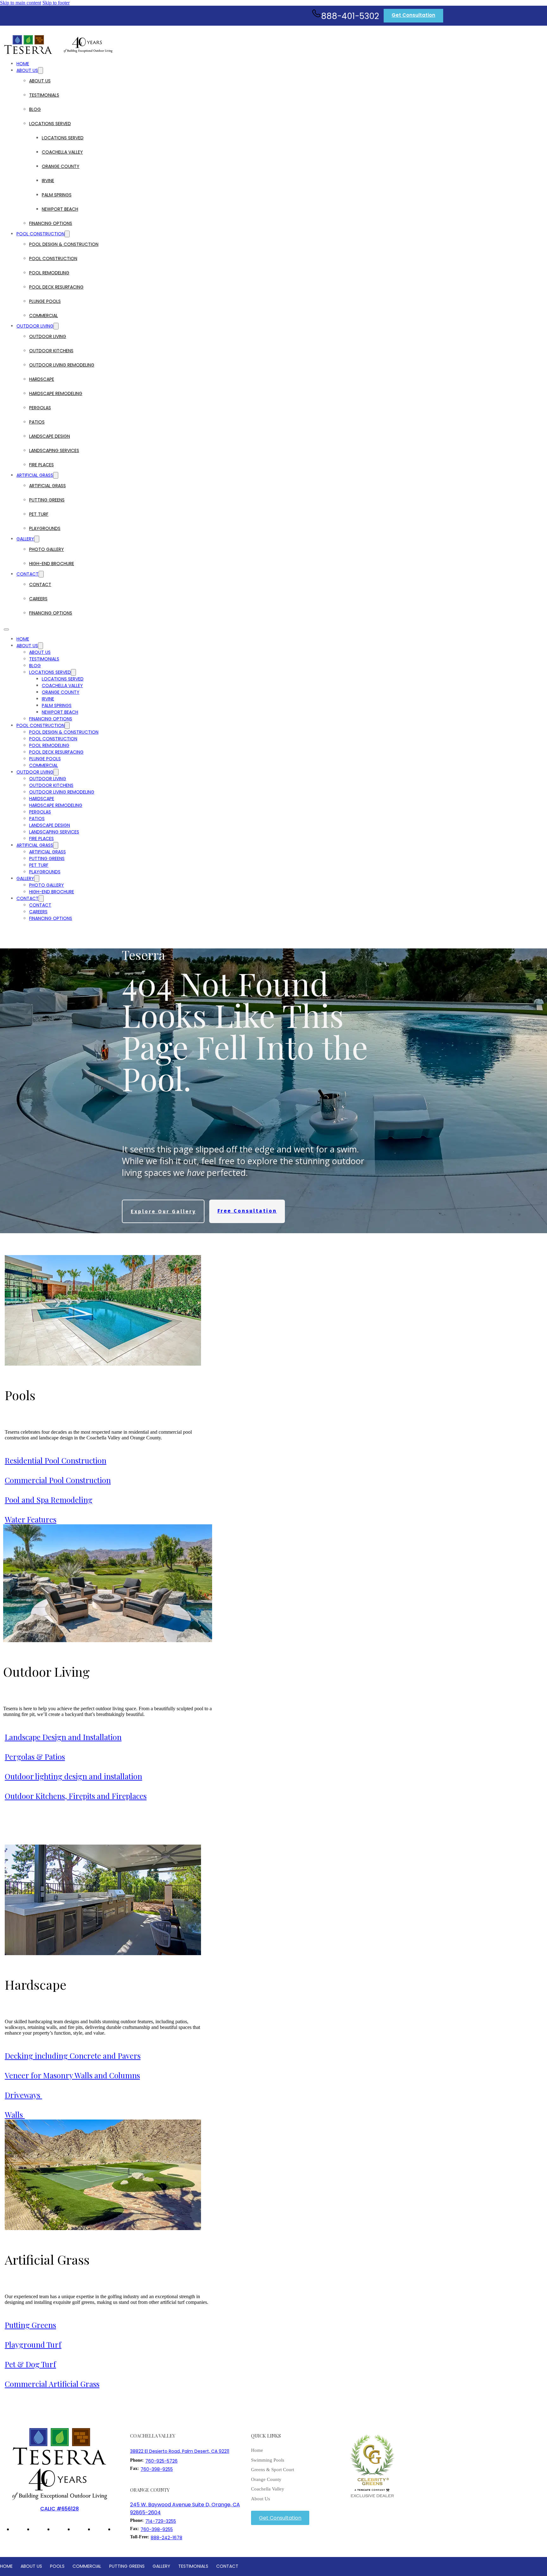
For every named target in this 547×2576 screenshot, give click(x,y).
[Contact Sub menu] (41, 574)
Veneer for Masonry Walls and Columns (72, 2075)
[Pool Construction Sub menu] (67, 234)
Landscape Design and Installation (63, 1737)
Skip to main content (21, 3)
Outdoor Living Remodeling (62, 365)
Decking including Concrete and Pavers (73, 2056)
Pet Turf (39, 514)
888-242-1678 (167, 2538)
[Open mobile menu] (6, 629)
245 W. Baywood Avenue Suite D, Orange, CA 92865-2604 (185, 2509)
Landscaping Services (54, 450)
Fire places (41, 465)
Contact (28, 574)
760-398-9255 (157, 2469)
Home (23, 64)
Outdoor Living (35, 326)
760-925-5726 (161, 2461)
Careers (38, 599)
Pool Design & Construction (64, 244)
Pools (20, 1395)
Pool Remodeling (49, 273)
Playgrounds (45, 528)
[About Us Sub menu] (41, 70)
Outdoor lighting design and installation (73, 1776)
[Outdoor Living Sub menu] (56, 326)
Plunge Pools (45, 301)
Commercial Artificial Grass (52, 2384)
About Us (27, 70)
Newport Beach (60, 209)
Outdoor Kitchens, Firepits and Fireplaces (76, 1796)
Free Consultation (247, 1211)
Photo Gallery (47, 549)
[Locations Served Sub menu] (355, 124)
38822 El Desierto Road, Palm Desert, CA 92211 (180, 2451)
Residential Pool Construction (56, 1460)
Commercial (44, 316)
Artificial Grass (35, 475)
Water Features (31, 1519)
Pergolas (40, 408)
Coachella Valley (62, 152)
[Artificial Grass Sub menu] (56, 475)
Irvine (48, 181)
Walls (15, 2114)
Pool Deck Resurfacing (56, 287)
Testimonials (44, 95)
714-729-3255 (161, 2521)
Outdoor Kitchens (51, 351)
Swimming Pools (268, 2460)
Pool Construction (41, 234)
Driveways (23, 2095)
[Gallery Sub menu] (37, 539)
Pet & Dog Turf (30, 2364)
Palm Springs (57, 195)
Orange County (61, 166)
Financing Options (51, 223)
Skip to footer (56, 3)
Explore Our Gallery (163, 1211)
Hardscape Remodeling (56, 393)
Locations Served (50, 124)
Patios (37, 422)
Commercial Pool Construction (58, 1480)
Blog (35, 109)
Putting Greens (47, 500)
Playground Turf (33, 2344)
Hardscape (42, 379)
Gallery (25, 539)
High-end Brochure (52, 564)
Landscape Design (50, 436)
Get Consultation (413, 15)
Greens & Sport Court (273, 2470)
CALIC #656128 (60, 2509)
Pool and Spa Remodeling (49, 1500)
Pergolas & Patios (35, 1757)
